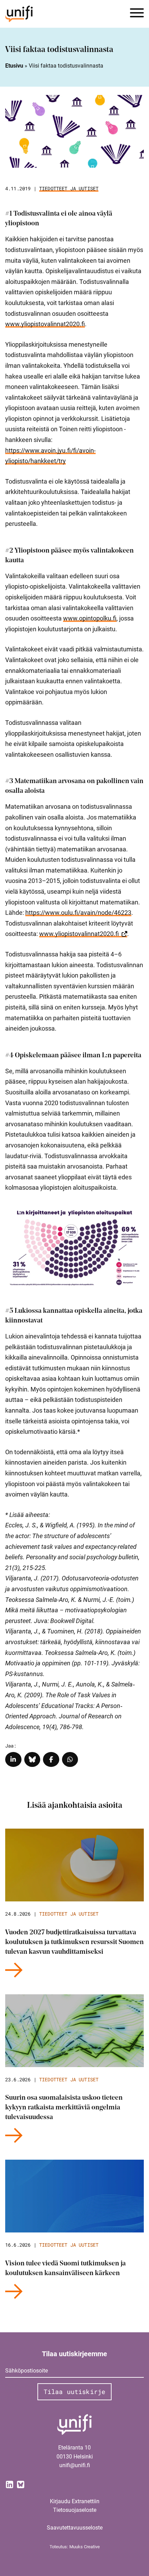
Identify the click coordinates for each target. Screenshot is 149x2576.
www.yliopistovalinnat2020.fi (45, 324)
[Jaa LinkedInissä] (13, 1759)
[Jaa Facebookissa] (51, 1759)
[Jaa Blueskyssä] (32, 1759)
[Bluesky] (20, 2484)
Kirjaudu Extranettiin (75, 2501)
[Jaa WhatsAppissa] (70, 1759)
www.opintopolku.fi (90, 618)
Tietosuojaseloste (75, 2510)
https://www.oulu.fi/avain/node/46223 (78, 913)
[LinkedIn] (9, 2484)
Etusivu (14, 66)
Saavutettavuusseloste (75, 2528)
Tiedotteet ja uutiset (69, 188)
